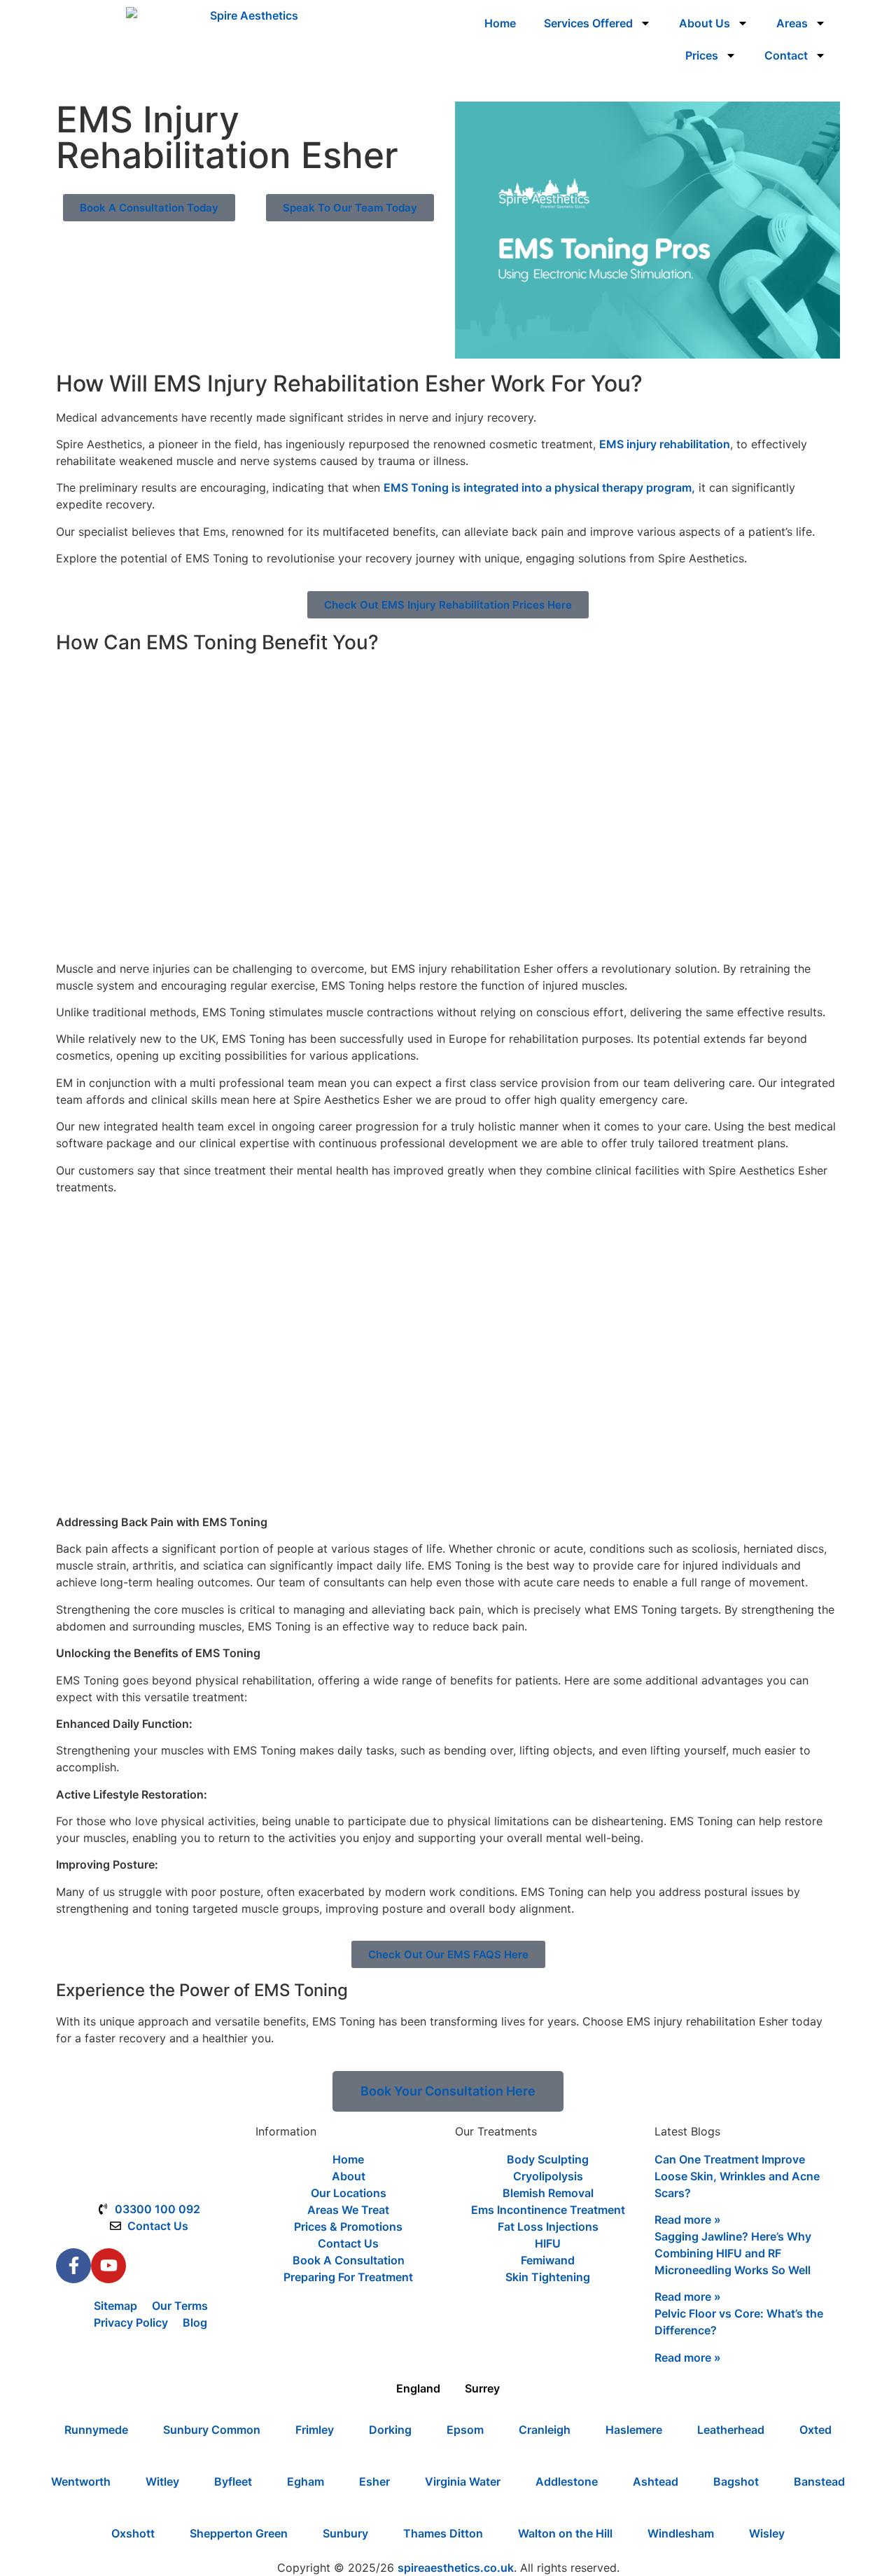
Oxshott (133, 2533)
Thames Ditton (443, 2533)
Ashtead (656, 2481)
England (418, 2388)
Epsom (465, 2430)
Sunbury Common (212, 2430)
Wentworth (81, 2481)
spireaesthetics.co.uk (456, 2568)
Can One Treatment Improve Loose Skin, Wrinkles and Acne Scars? (737, 2176)
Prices (702, 55)
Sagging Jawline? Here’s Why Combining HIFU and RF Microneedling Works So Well (733, 2253)
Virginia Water (463, 2481)
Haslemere (634, 2430)
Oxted (815, 2430)
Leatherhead (731, 2430)
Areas (792, 23)
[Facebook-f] (73, 2266)
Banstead (819, 2481)
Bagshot (736, 2481)
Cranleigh (545, 2430)
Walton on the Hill (565, 2533)
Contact (786, 55)
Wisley (767, 2533)
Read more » (688, 2220)
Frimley (315, 2430)
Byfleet (233, 2481)
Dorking (390, 2430)
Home (500, 23)
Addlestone (567, 2481)
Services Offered (588, 23)
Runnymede (96, 2430)
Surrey (482, 2388)
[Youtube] (108, 2266)
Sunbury (345, 2533)
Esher (374, 2481)
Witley (162, 2481)
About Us (705, 23)
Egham (306, 2481)
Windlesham (681, 2533)
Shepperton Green (239, 2533)
